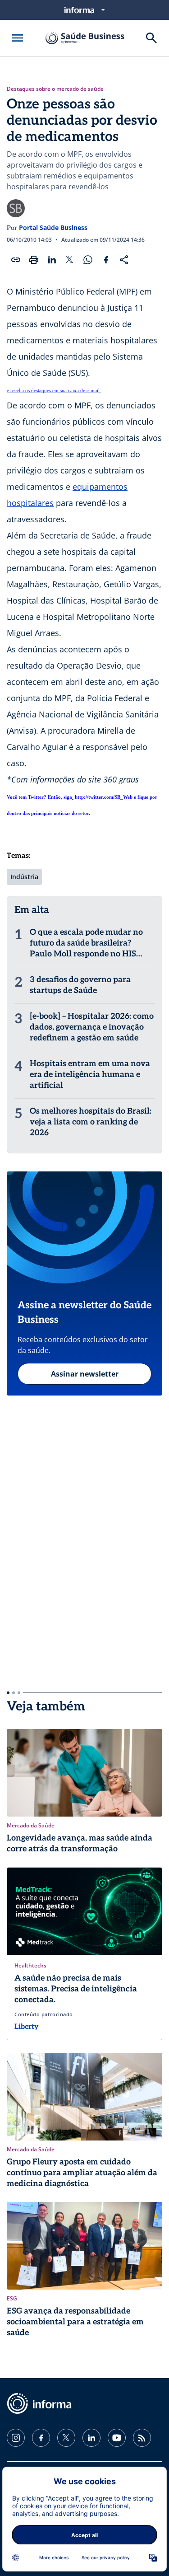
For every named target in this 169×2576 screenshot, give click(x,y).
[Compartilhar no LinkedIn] (52, 260)
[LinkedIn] (91, 2438)
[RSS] (142, 2438)
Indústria (24, 877)
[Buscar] (151, 38)
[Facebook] (41, 2438)
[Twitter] (66, 2438)
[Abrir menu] (18, 38)
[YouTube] (117, 2438)
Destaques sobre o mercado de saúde (55, 89)
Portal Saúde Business (53, 227)
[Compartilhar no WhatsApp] (88, 260)
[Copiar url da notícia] (16, 260)
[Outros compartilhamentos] (124, 260)
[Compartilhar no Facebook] (106, 260)
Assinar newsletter (85, 1374)
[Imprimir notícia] (34, 260)
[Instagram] (16, 2438)
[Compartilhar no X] (70, 260)
